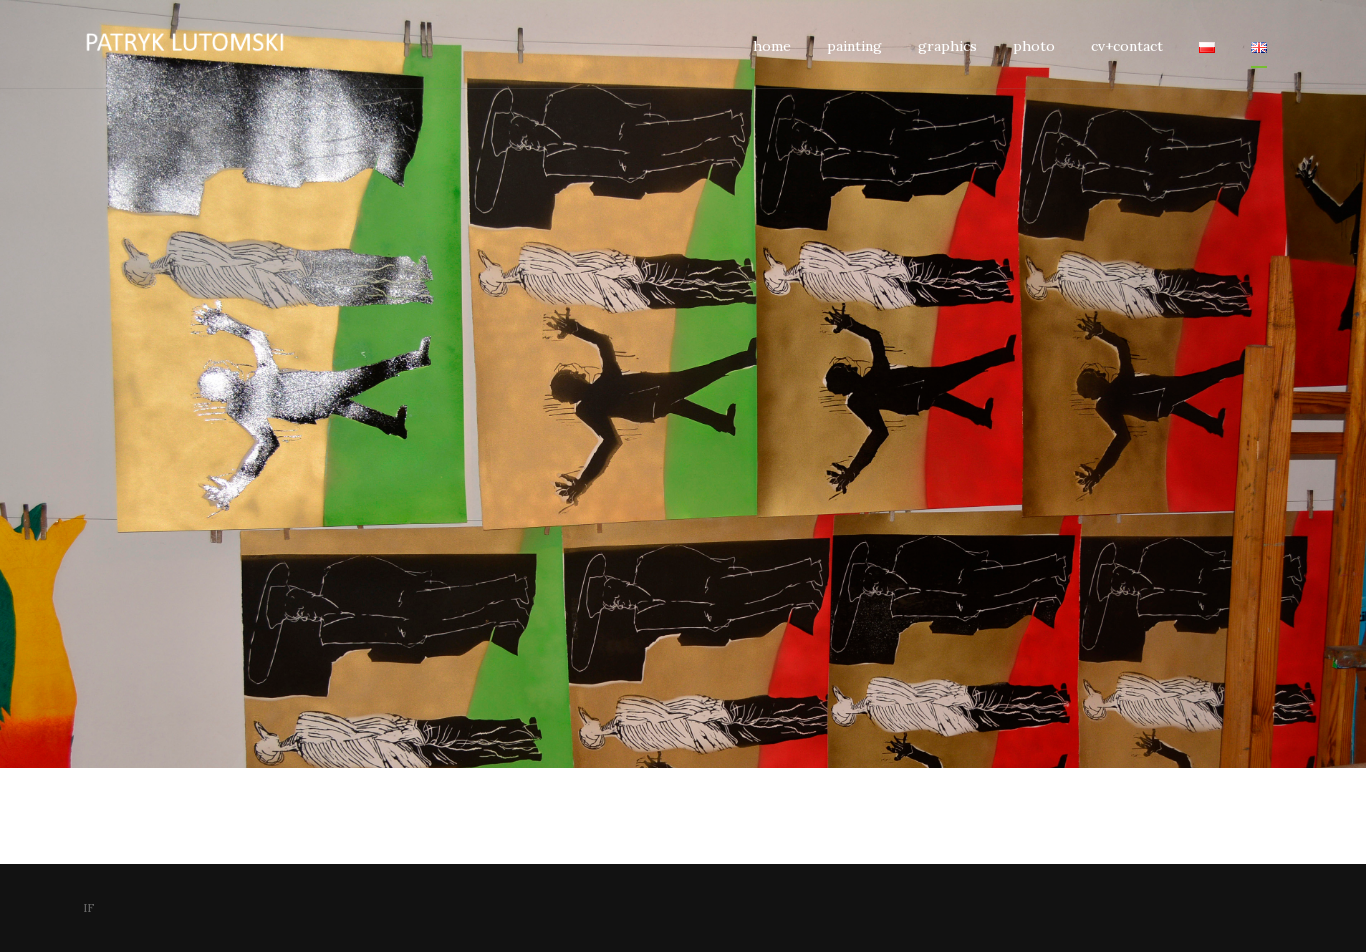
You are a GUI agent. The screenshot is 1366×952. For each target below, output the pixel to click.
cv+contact (1127, 46)
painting (854, 46)
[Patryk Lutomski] (202, 44)
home (772, 46)
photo (1034, 46)
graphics (947, 46)
